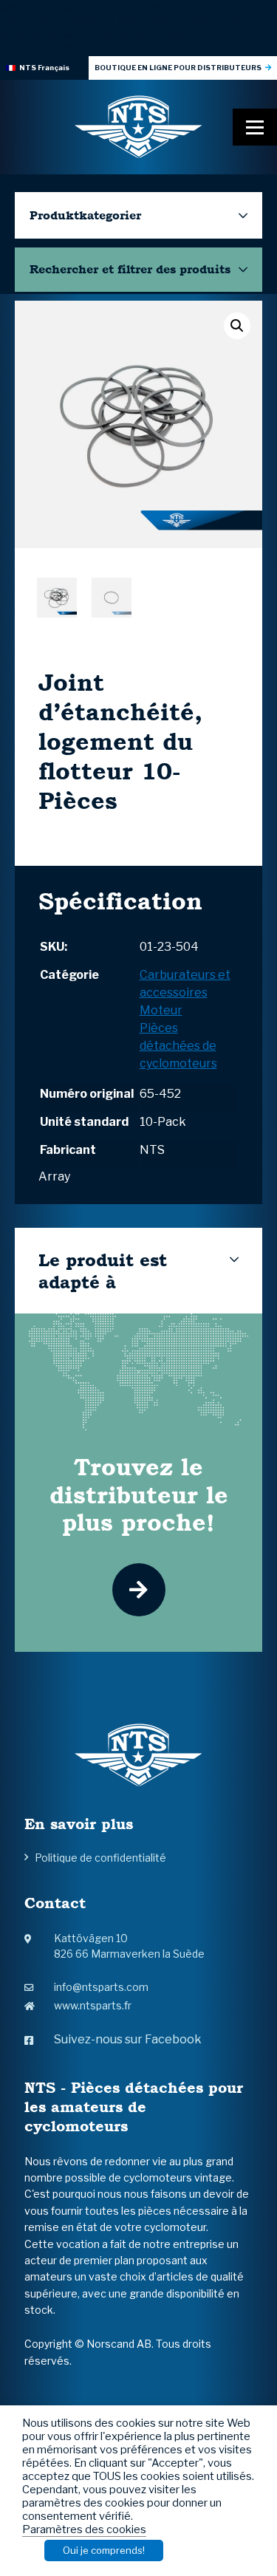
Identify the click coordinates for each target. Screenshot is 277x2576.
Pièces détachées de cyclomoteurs (178, 1046)
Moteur (161, 1010)
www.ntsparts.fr (93, 2005)
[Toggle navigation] (255, 127)
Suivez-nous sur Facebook (128, 2039)
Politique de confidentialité (100, 1858)
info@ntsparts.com (101, 1987)
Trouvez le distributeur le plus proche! (139, 1494)
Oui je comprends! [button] (104, 2550)
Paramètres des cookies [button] (84, 2529)
